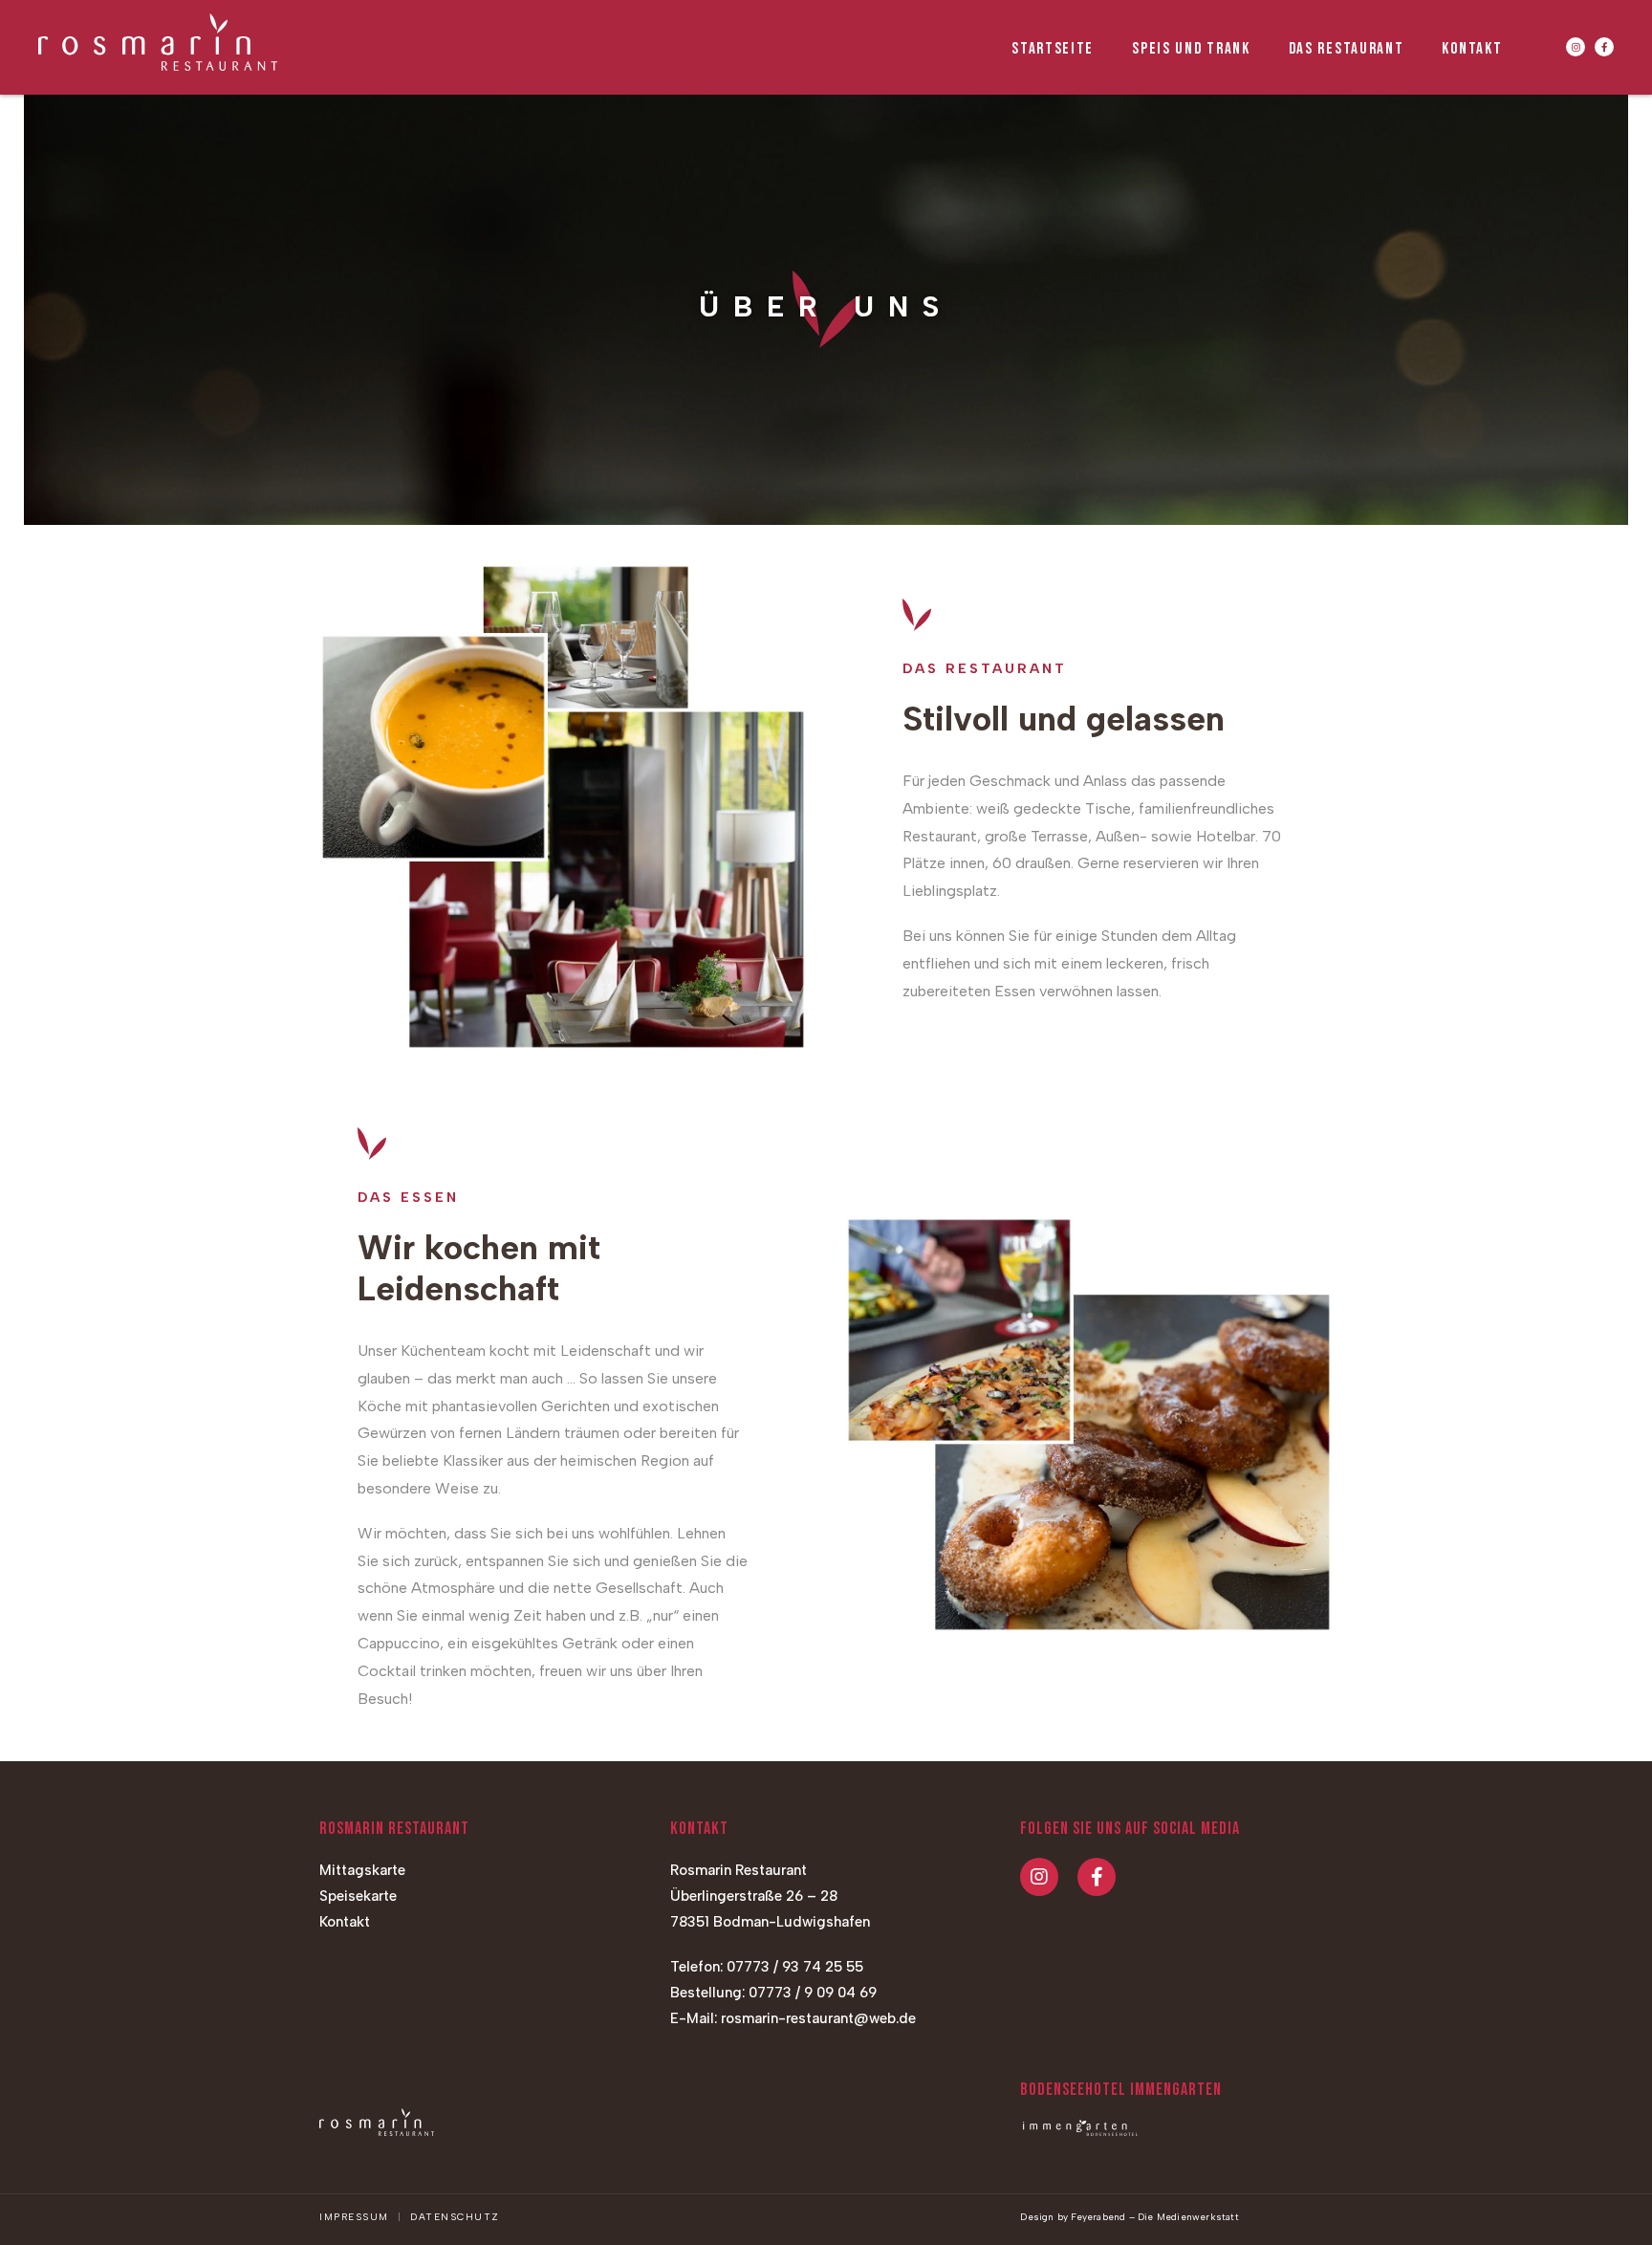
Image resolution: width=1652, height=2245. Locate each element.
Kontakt (345, 1922)
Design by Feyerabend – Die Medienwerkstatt (1129, 2217)
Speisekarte (358, 1896)
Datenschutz (455, 2217)
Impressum (354, 2217)
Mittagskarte (362, 1870)
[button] (1576, 47)
